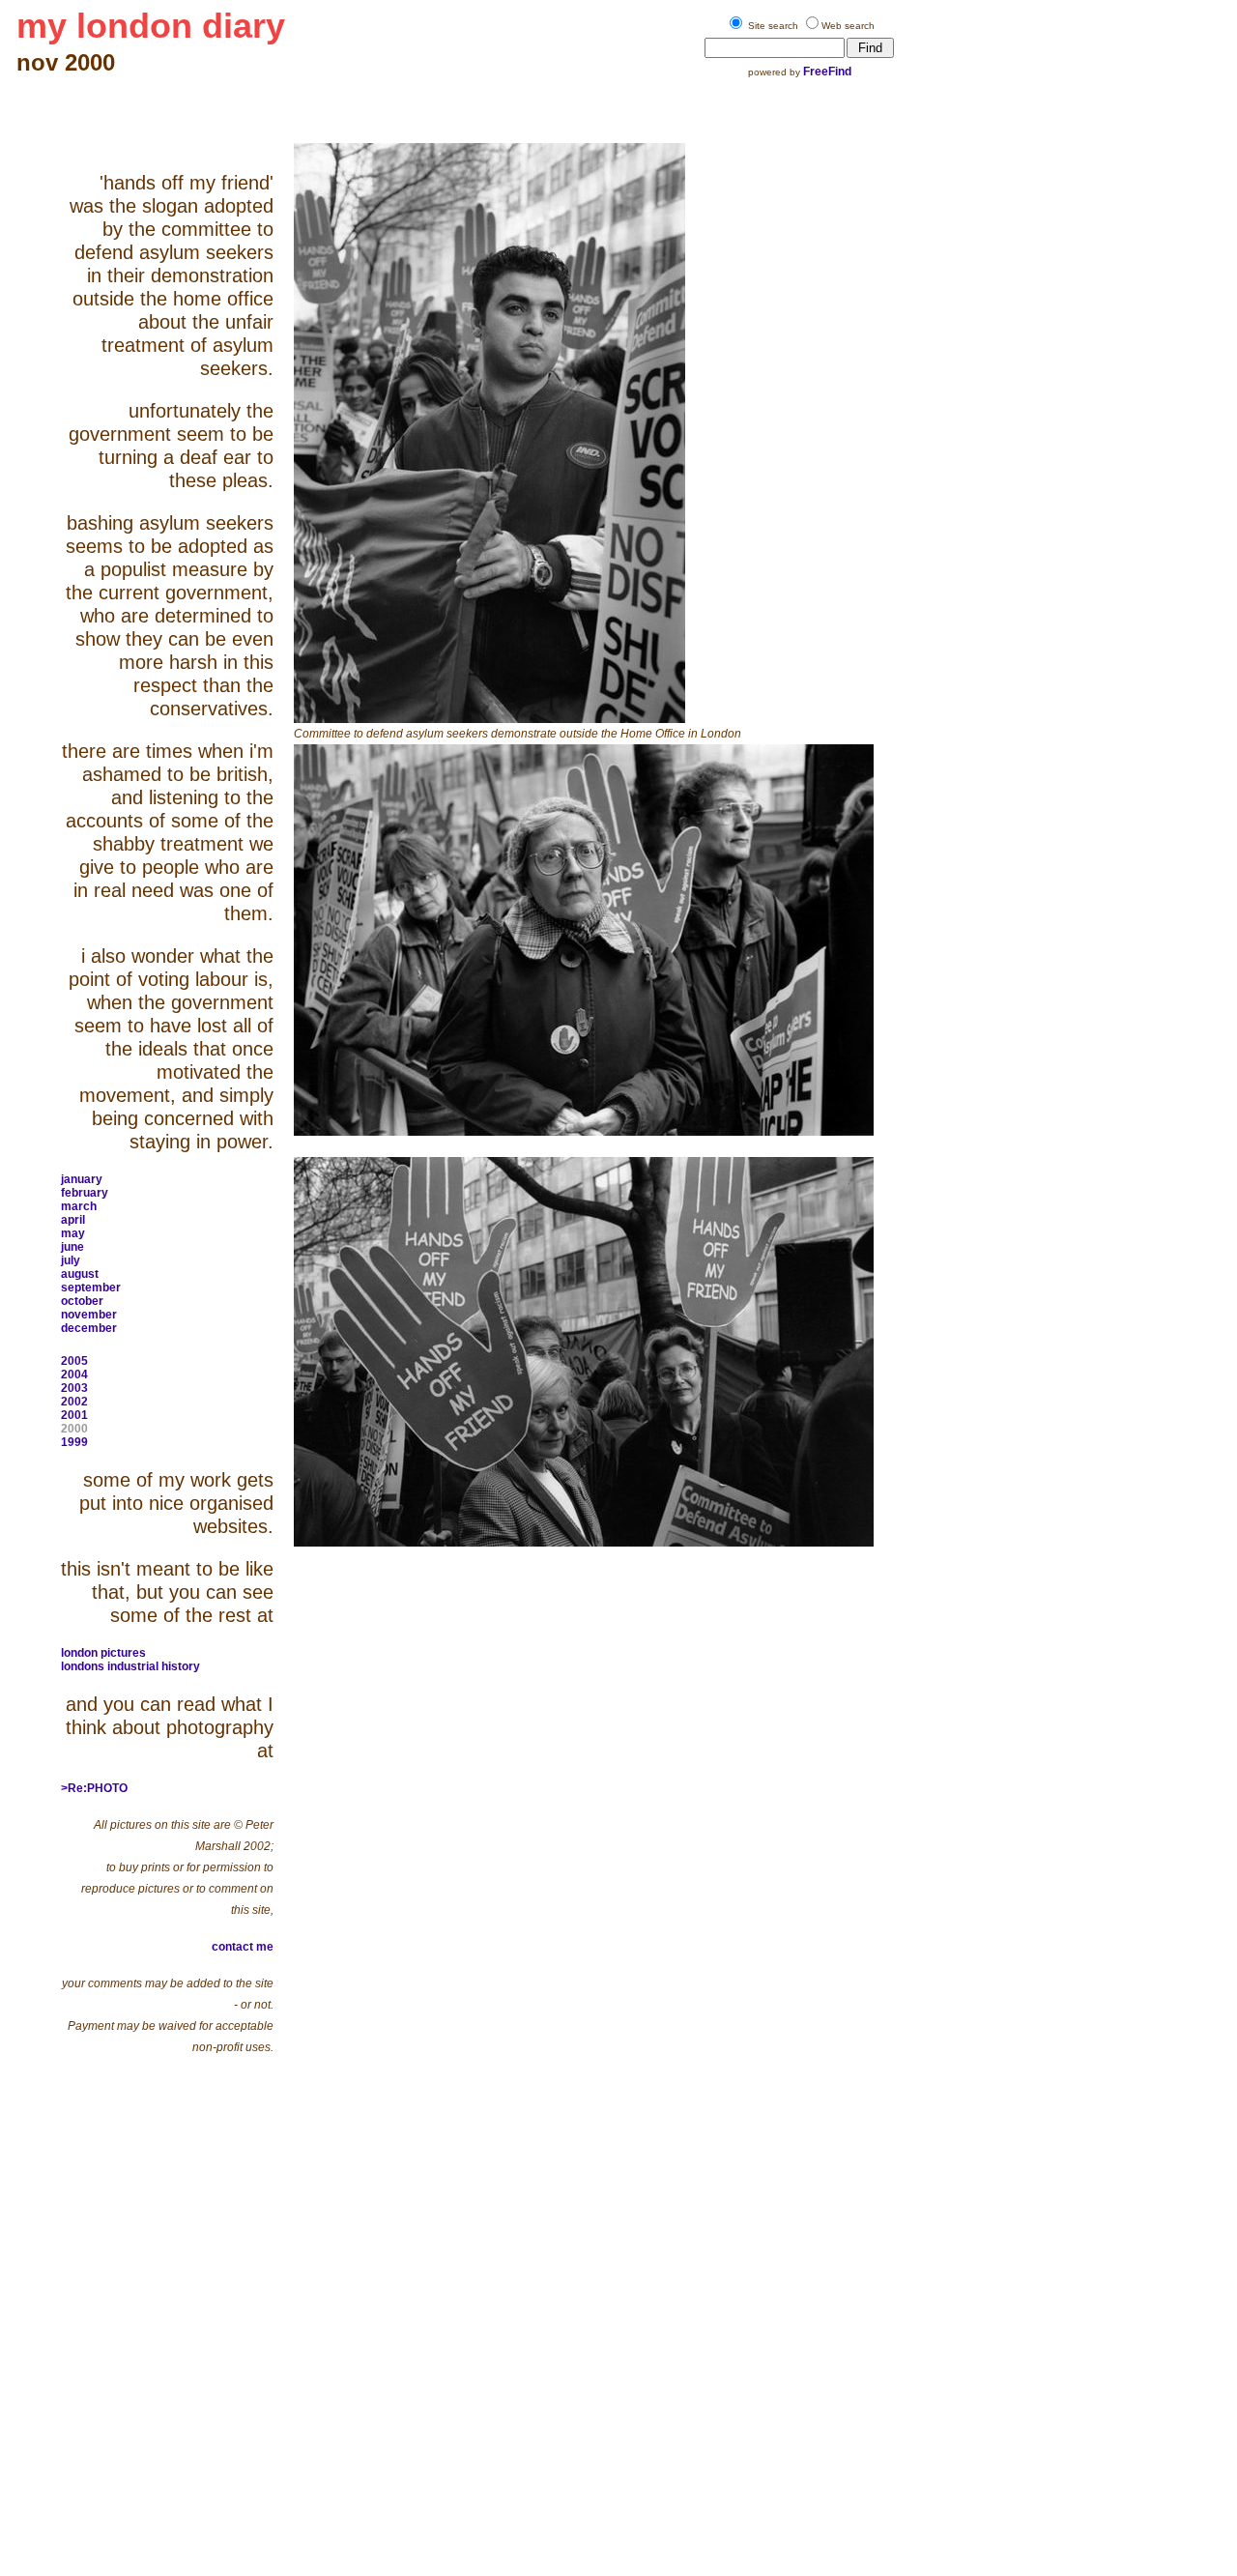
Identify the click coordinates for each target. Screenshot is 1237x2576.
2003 (74, 1388)
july (71, 1260)
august (80, 1274)
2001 (74, 1415)
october (82, 1301)
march (79, 1206)
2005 (74, 1361)
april (73, 1220)
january (82, 1179)
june (72, 1247)
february (85, 1193)
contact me (243, 1947)
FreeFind (827, 72)
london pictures (103, 1653)
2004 (74, 1375)
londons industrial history (130, 1666)
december (89, 1328)
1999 (74, 1442)
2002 (74, 1402)
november (89, 1315)
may (73, 1233)
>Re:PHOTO (94, 1788)
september (91, 1288)
